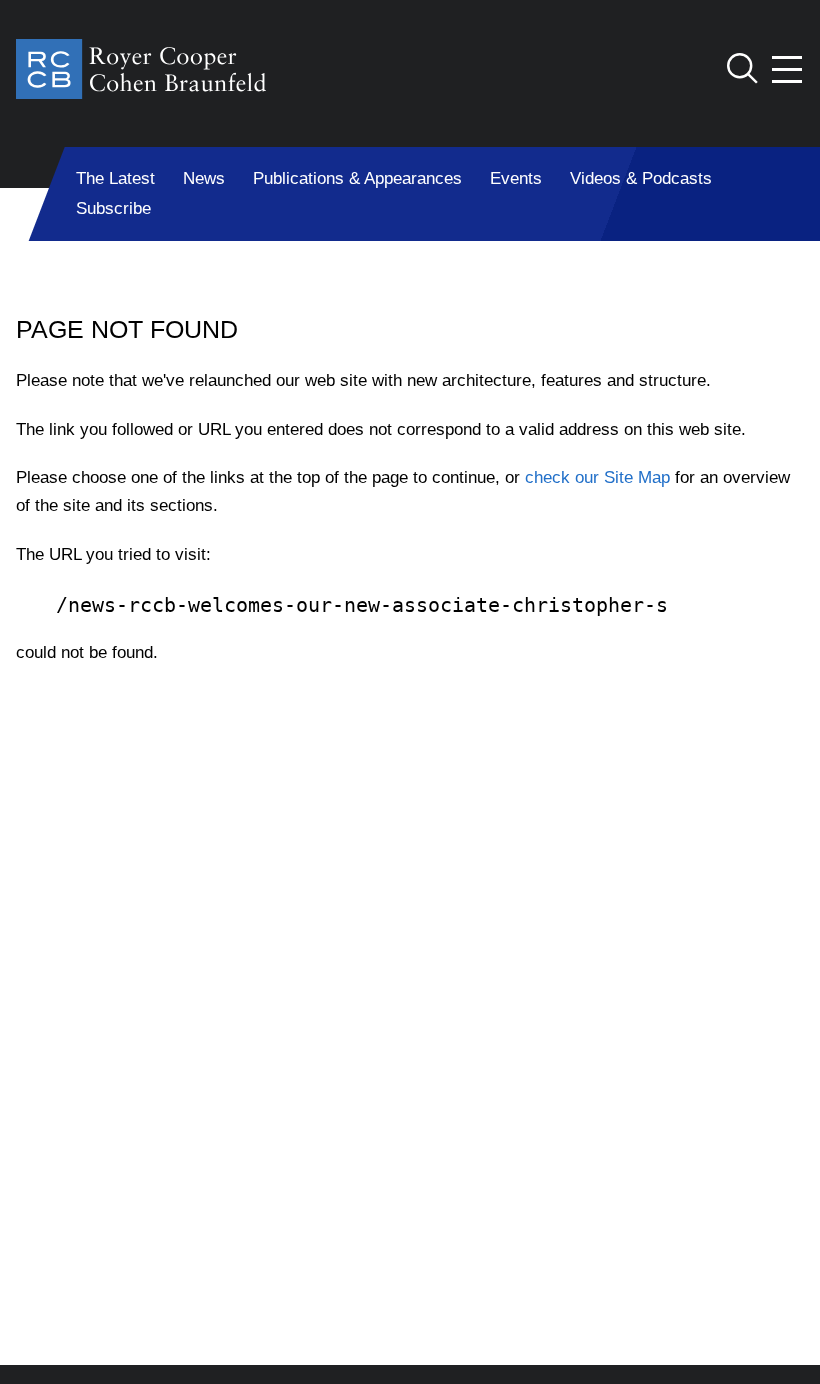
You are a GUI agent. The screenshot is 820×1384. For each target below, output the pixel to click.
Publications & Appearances (357, 178)
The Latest (115, 178)
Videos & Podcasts (641, 178)
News (204, 178)
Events (516, 178)
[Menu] (788, 69)
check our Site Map (597, 477)
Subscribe (113, 208)
